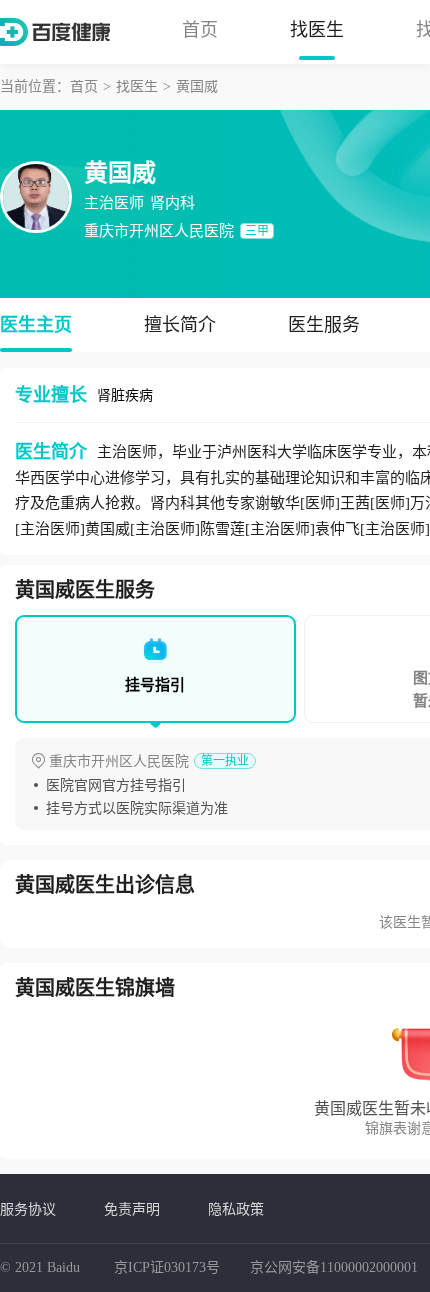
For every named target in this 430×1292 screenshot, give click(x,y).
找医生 (317, 30)
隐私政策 (236, 1209)
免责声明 (132, 1209)
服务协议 (28, 1209)
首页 (200, 30)
